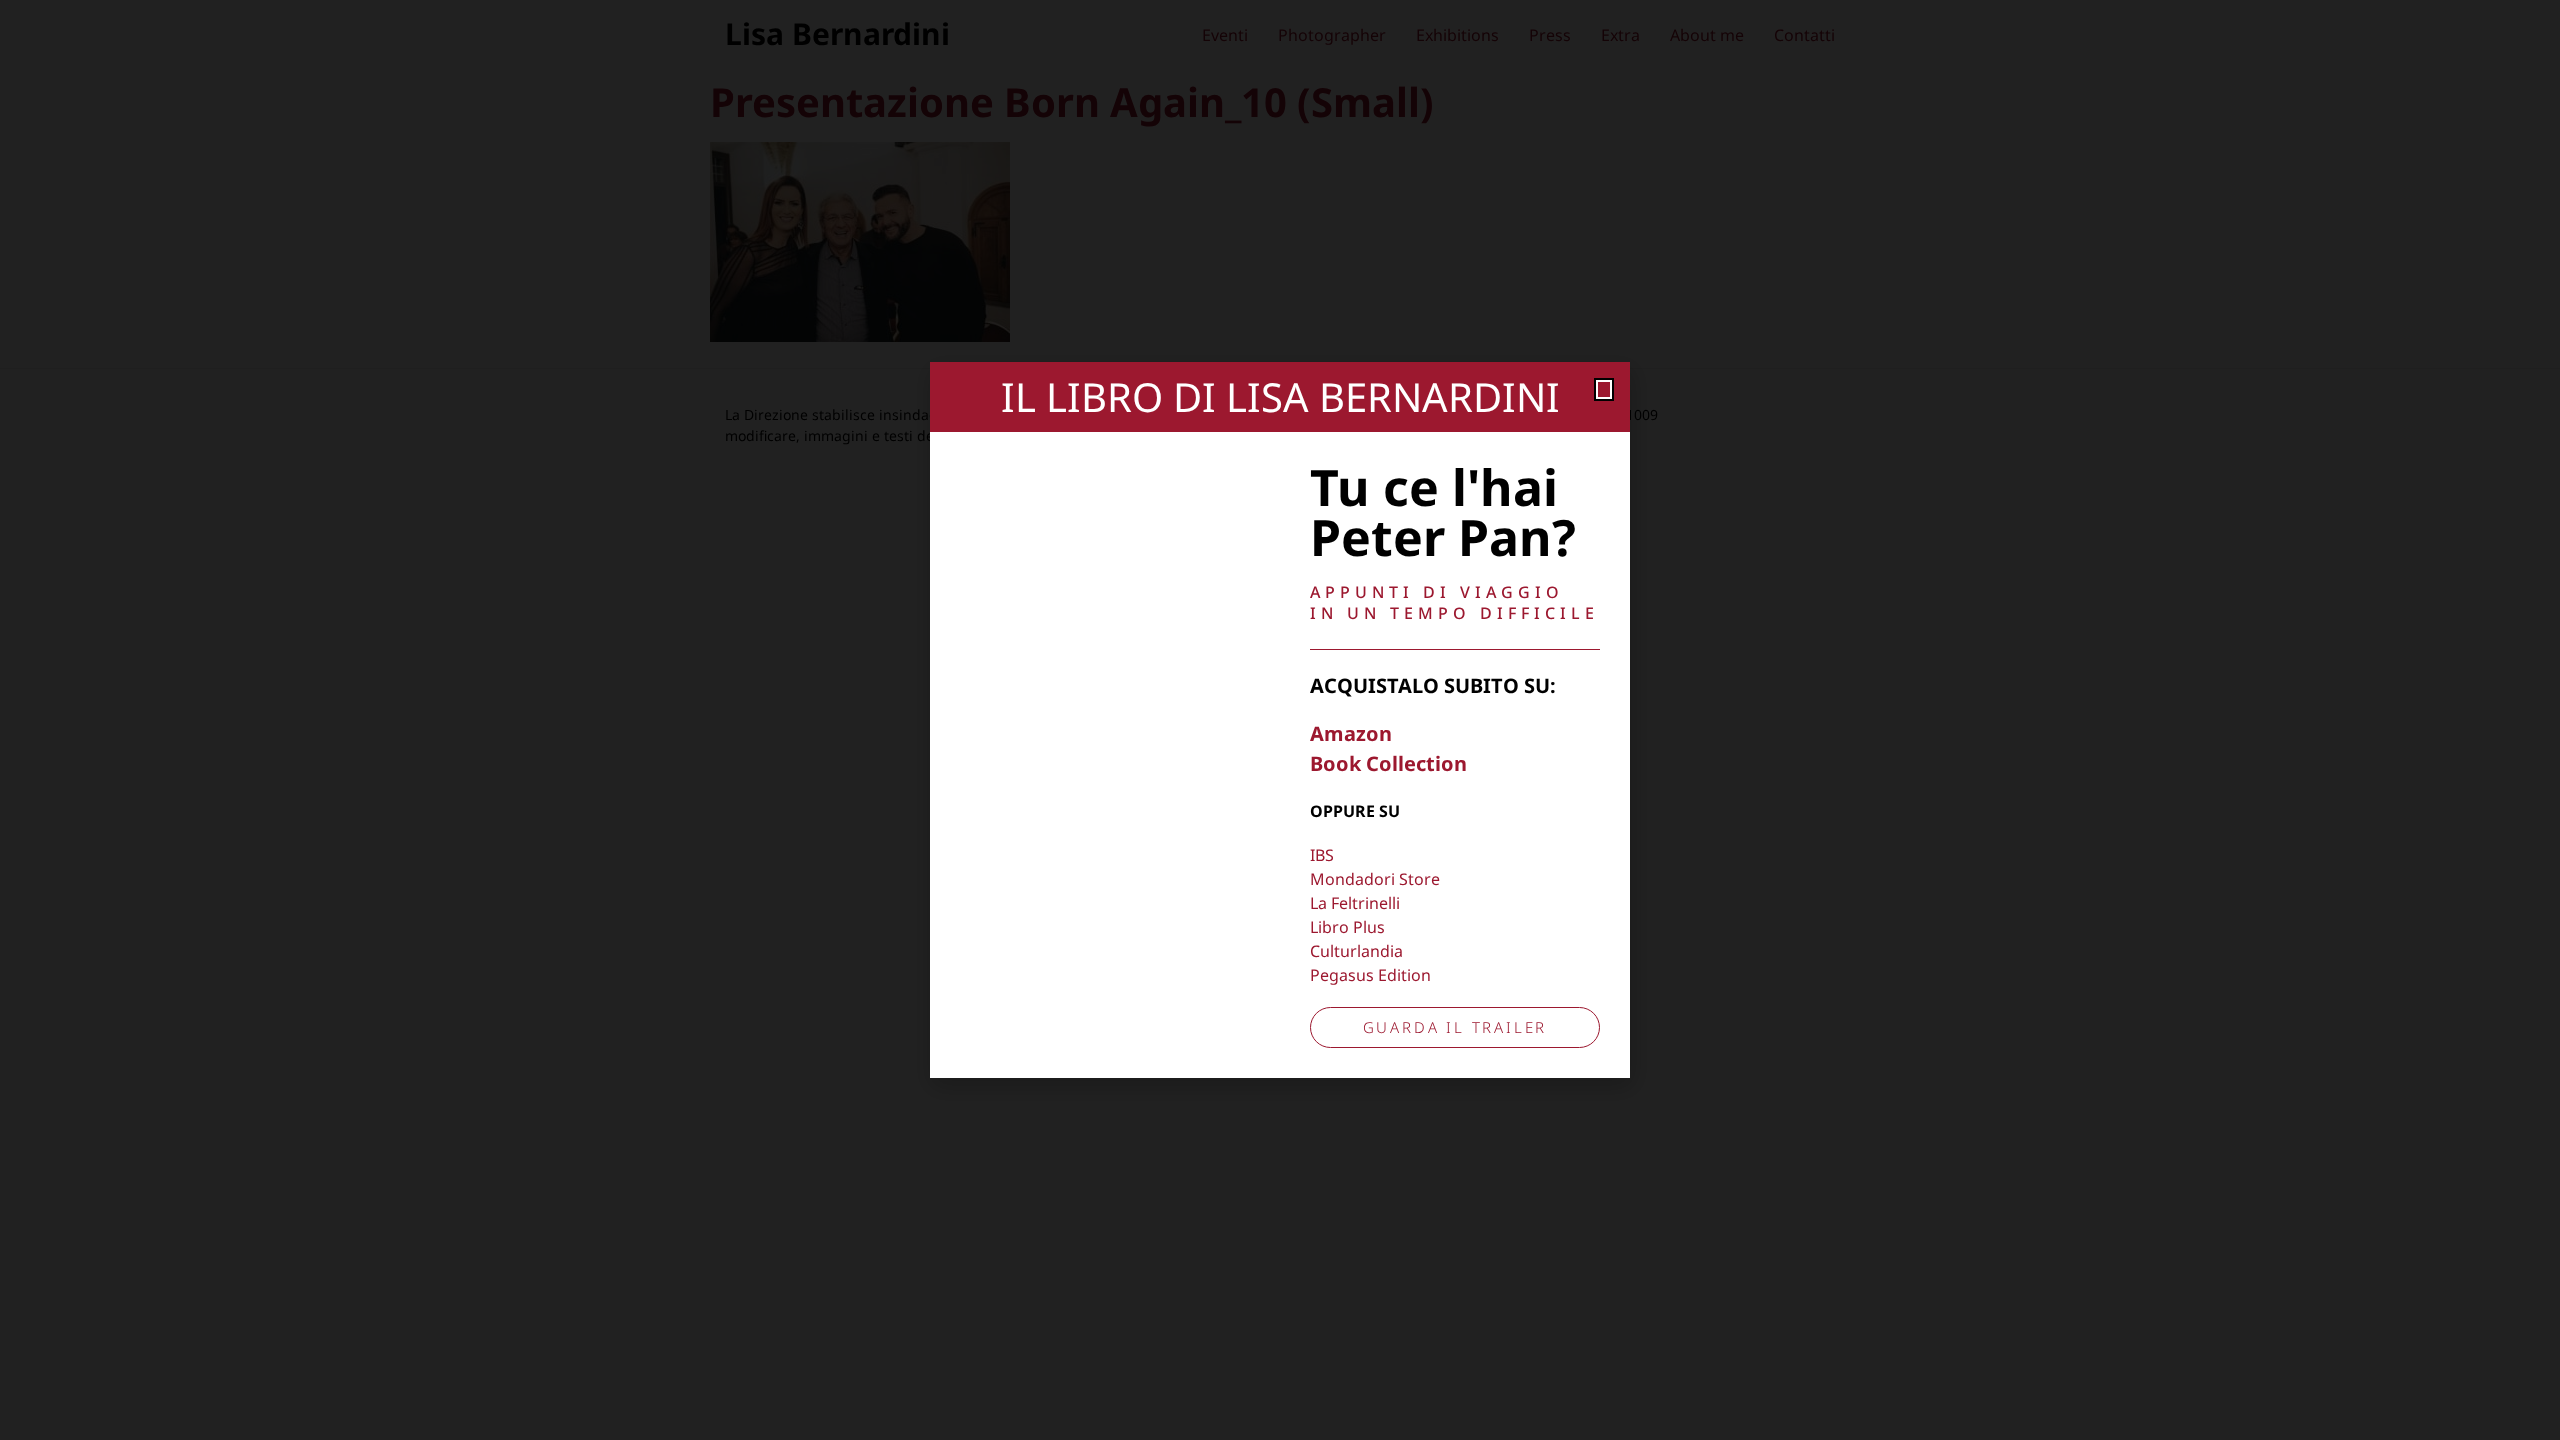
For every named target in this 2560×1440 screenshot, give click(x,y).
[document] (1280, 720)
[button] (1604, 389)
